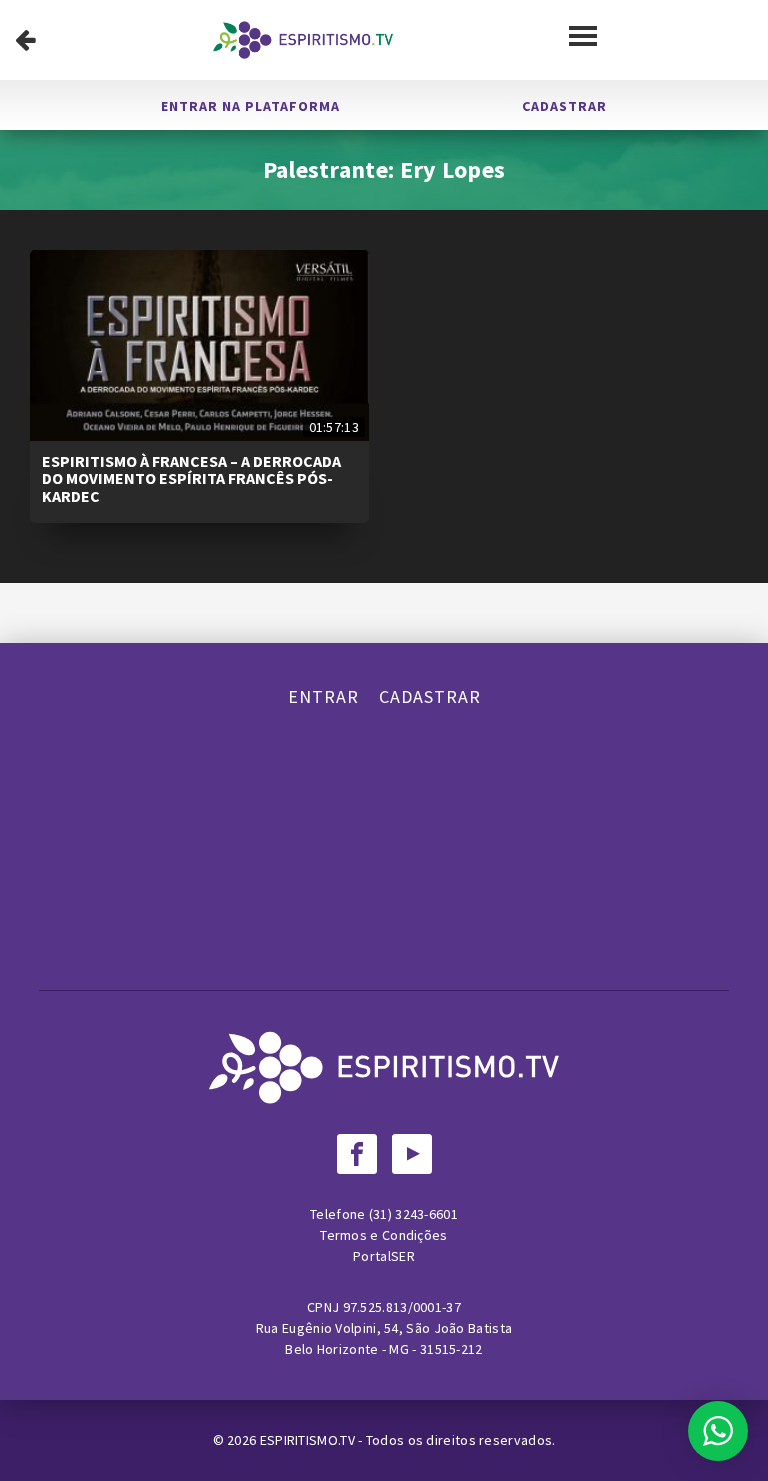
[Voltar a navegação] (25, 40)
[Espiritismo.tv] (303, 40)
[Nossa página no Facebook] (357, 1154)
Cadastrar (564, 106)
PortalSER (384, 1256)
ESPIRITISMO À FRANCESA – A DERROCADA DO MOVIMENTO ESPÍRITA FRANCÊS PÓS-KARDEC (191, 478)
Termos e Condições (383, 1235)
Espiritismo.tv (309, 1440)
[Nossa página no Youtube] (412, 1154)
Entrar (323, 696)
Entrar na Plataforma (250, 106)
